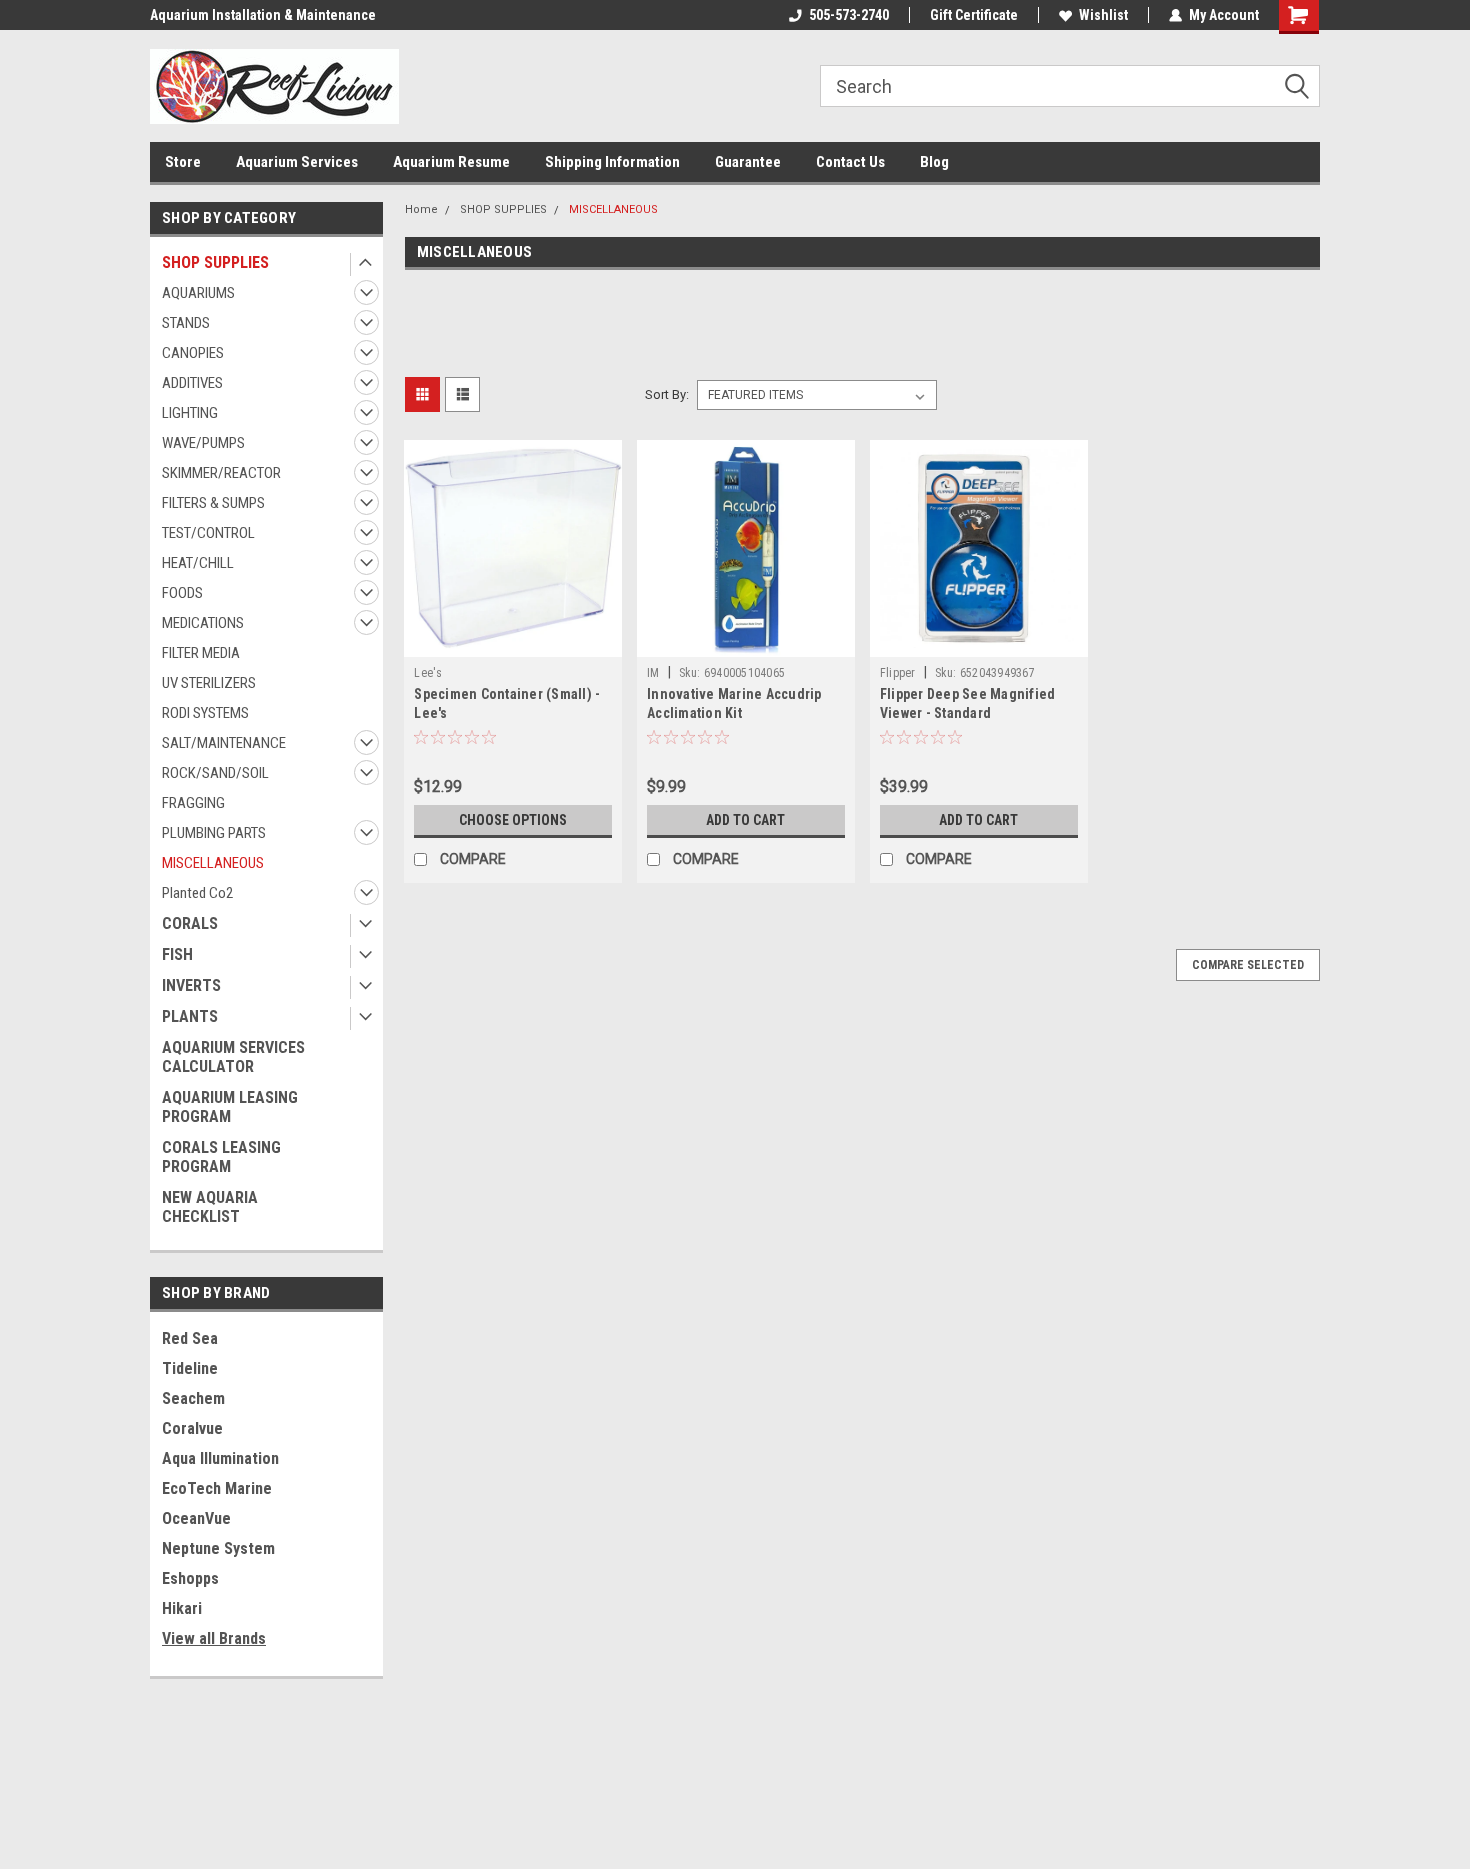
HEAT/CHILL (198, 563)
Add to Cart (745, 820)
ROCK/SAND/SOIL (215, 773)
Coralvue (192, 1428)
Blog (934, 162)
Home (421, 209)
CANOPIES (193, 353)
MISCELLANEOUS (213, 863)
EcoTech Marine (217, 1488)
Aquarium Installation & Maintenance (263, 15)
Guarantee (748, 162)
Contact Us (850, 162)
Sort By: (667, 394)
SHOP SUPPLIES (215, 262)
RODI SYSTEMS (205, 713)
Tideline (190, 1368)
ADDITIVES (192, 383)
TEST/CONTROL (208, 533)
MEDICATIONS (203, 623)
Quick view (513, 642)
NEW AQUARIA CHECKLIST (210, 1207)
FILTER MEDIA (201, 653)
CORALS (190, 923)
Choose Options (513, 820)
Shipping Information (612, 162)
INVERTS (191, 985)
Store (183, 162)
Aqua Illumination (220, 1458)
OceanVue (196, 1518)
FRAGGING (193, 803)
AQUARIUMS (198, 293)
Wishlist (1103, 15)
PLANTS (190, 1016)
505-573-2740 (849, 15)
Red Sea (190, 1338)
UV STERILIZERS (209, 683)
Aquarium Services (297, 162)
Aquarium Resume (451, 162)
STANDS (186, 323)
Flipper (898, 673)
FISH (177, 954)
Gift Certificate (974, 15)
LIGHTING (190, 413)
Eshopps (190, 1578)
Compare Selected (1248, 965)
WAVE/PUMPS (203, 443)
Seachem (193, 1398)
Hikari (182, 1608)
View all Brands (214, 1638)
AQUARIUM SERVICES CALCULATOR (233, 1057)
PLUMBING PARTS (214, 833)
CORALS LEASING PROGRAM (221, 1157)
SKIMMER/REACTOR (221, 473)
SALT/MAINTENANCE (224, 743)
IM (653, 673)
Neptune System (218, 1548)
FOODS (182, 593)
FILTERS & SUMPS (213, 503)
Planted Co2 (197, 893)
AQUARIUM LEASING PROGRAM (230, 1107)
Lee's (428, 673)
